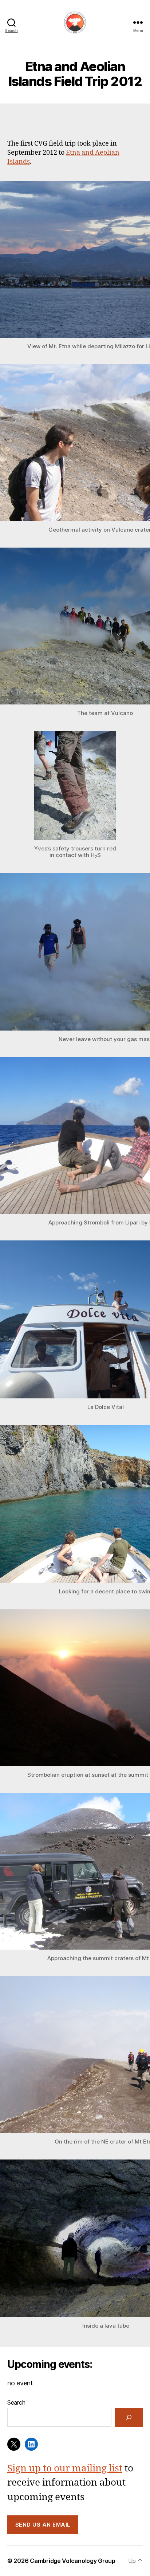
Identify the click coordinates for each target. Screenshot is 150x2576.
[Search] (129, 2417)
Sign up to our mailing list (65, 2469)
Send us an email (43, 2525)
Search (16, 2402)
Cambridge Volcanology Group (73, 2561)
